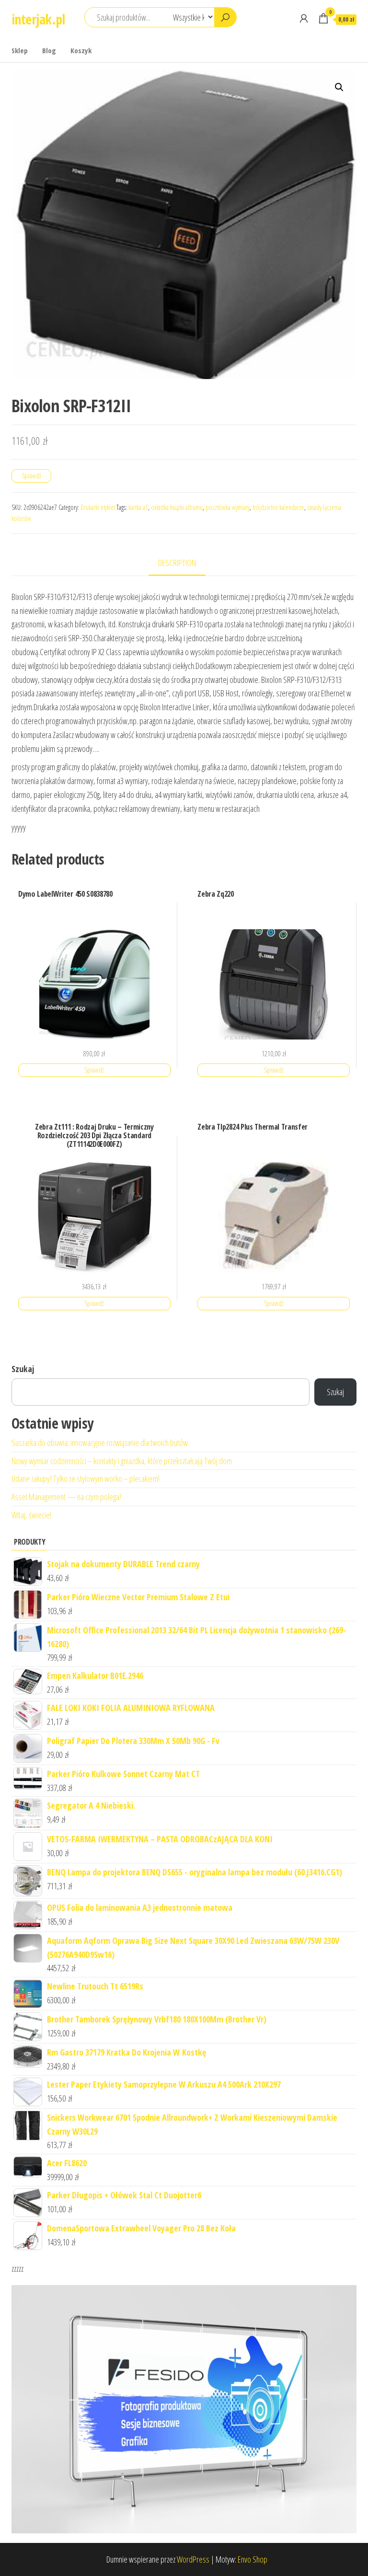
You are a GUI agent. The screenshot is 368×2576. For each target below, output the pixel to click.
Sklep (20, 50)
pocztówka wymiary (228, 507)
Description (177, 563)
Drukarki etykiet (98, 507)
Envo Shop (253, 2559)
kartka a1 (138, 507)
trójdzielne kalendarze (278, 507)
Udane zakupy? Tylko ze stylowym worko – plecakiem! (86, 1479)
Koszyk (81, 50)
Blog (49, 50)
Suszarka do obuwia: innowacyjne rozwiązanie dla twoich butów (100, 1443)
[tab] (184, 563)
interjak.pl (38, 19)
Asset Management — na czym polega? (66, 1497)
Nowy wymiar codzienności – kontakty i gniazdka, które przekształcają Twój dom (122, 1461)
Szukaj (23, 1369)
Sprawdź (31, 476)
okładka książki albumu (177, 507)
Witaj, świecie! (31, 1515)
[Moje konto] (304, 18)
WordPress (193, 2559)
